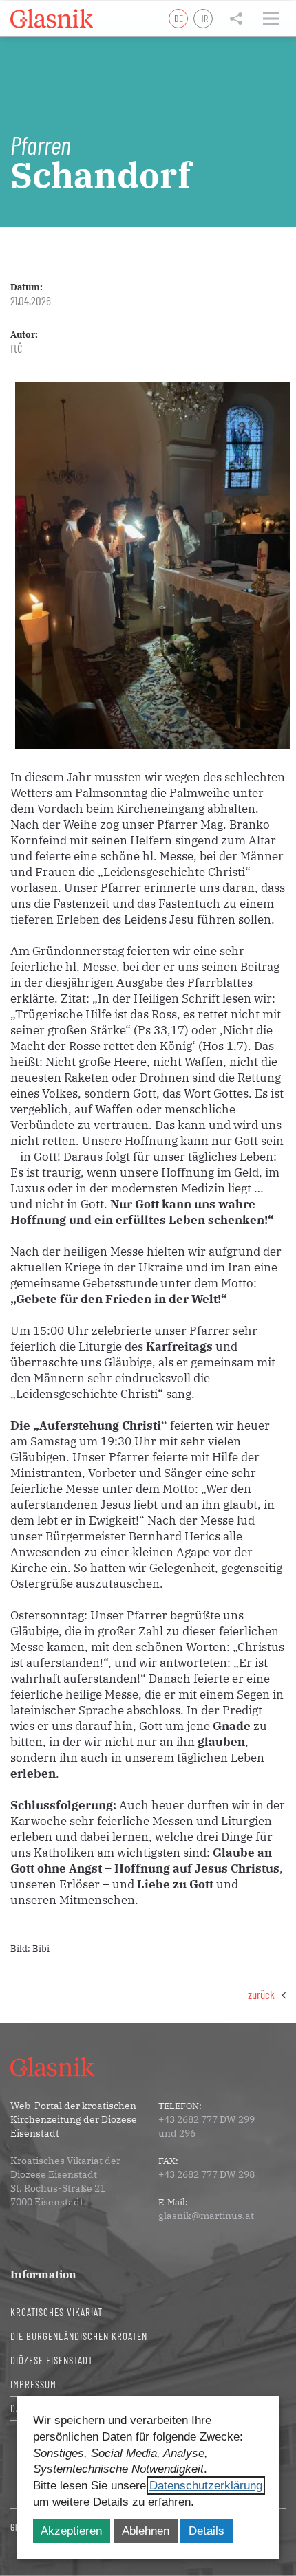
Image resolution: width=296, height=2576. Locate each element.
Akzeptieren (71, 2531)
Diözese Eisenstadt (52, 2360)
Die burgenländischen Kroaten (79, 2336)
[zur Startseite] (52, 19)
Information (43, 2274)
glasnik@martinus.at (206, 2216)
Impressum (33, 2384)
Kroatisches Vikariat (56, 2312)
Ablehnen (146, 2531)
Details (207, 2531)
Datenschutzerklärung (206, 2486)
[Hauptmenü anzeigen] (271, 19)
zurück (261, 1994)
